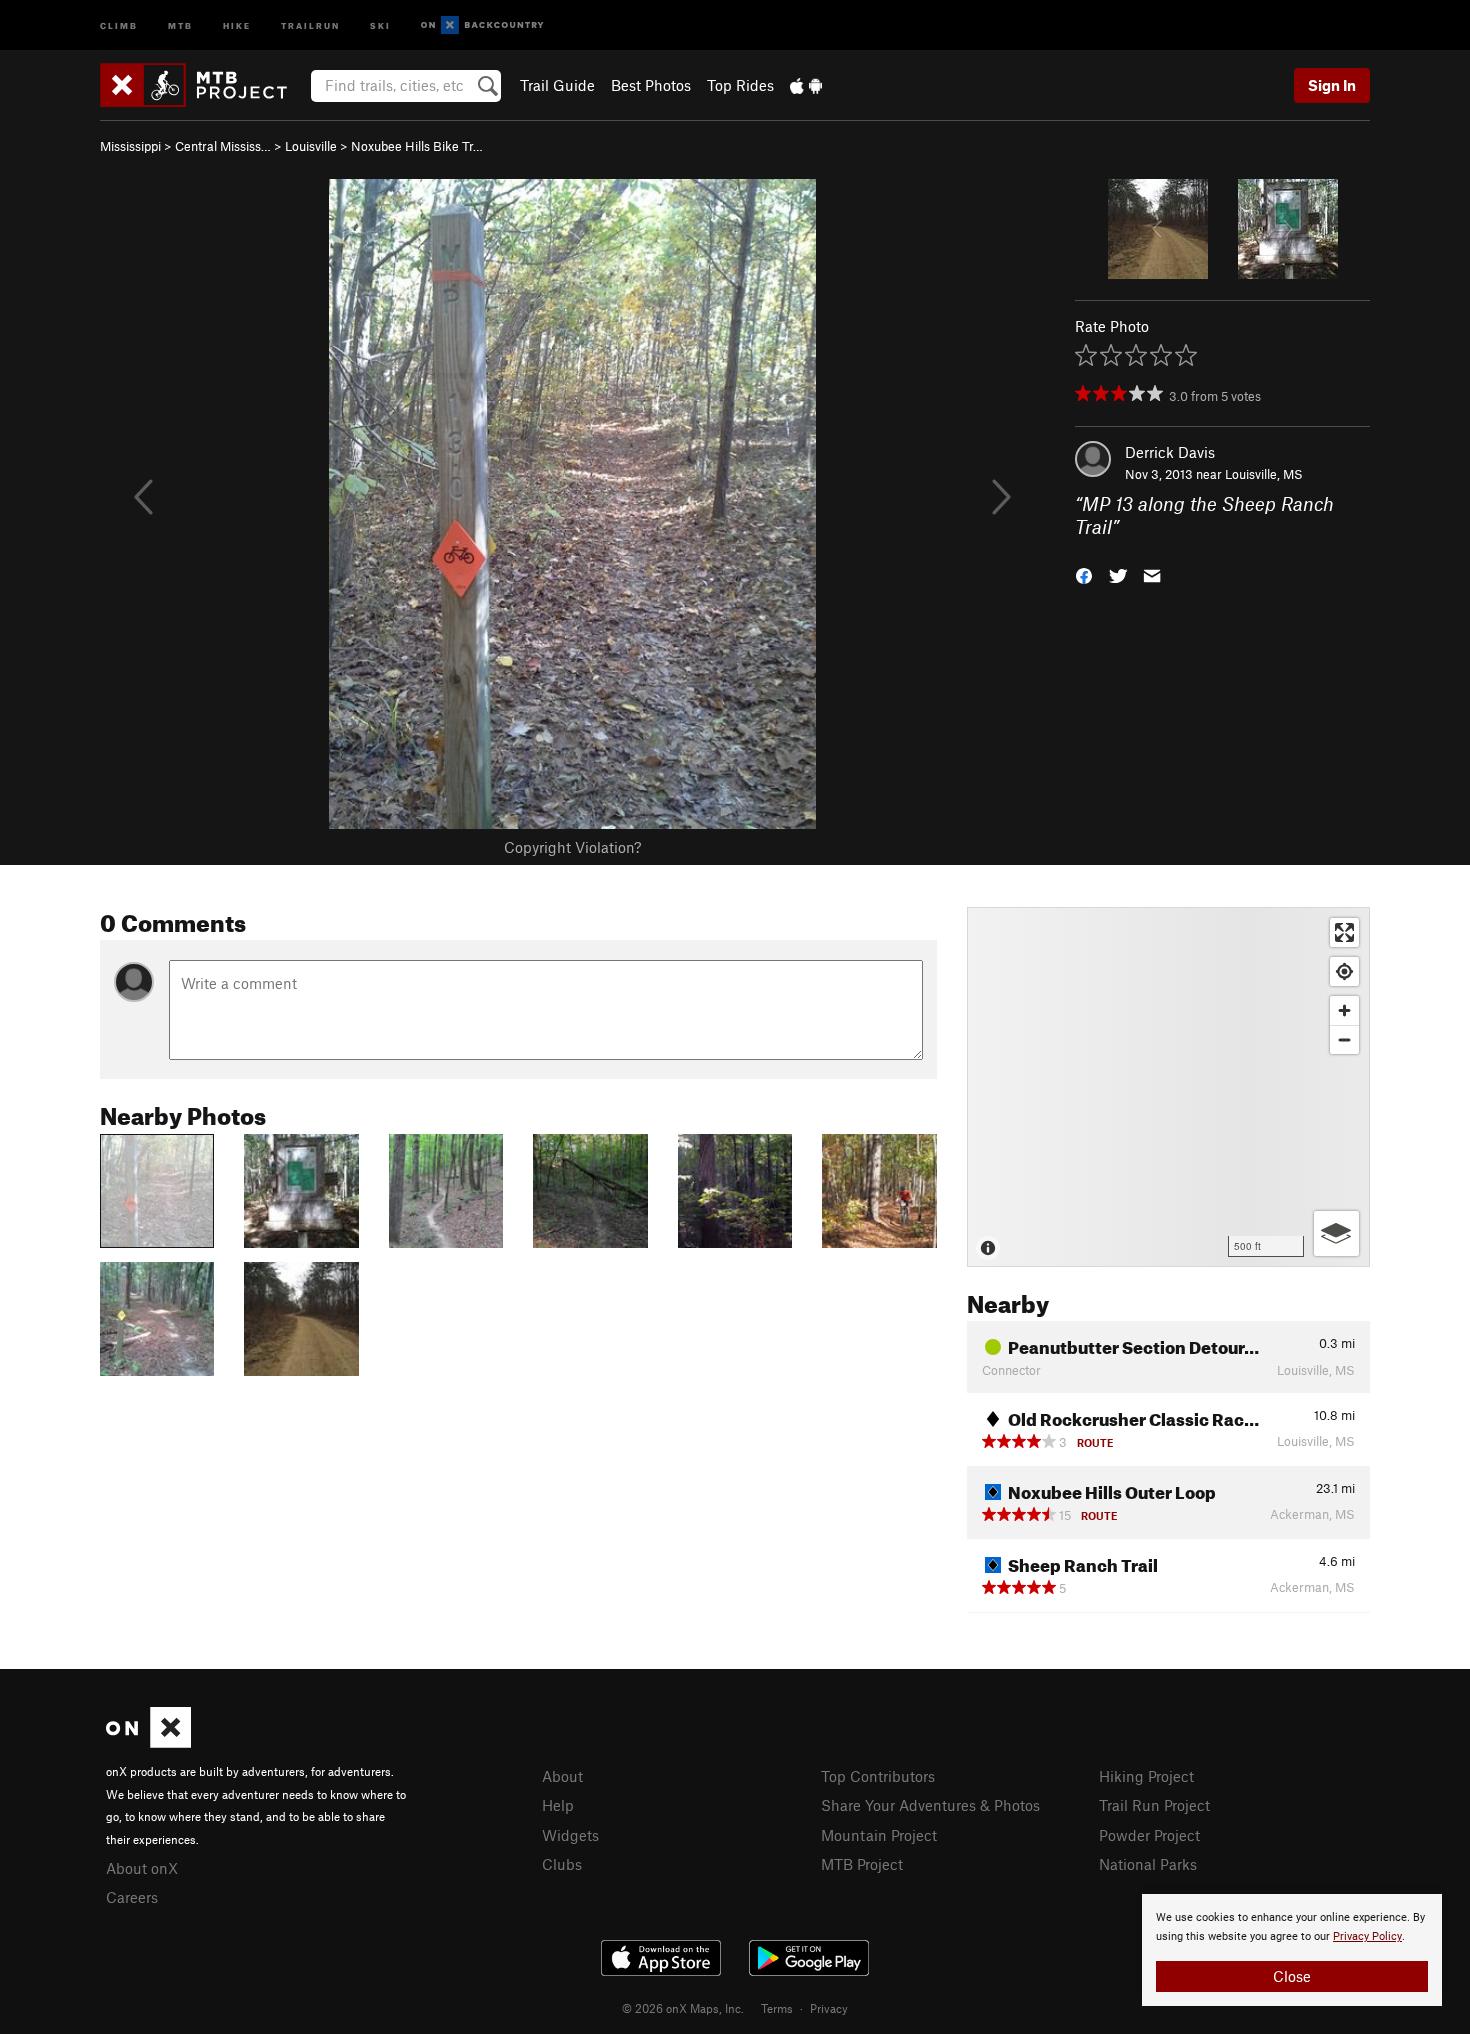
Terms (777, 2008)
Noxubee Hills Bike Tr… (417, 146)
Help (558, 1805)
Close (1292, 1976)
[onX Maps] (148, 1742)
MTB (180, 24)
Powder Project (1149, 1835)
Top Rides (740, 85)
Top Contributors (878, 1776)
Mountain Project (879, 1835)
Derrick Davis (1170, 452)
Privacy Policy (1367, 1936)
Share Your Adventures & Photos (930, 1805)
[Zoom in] (1344, 1010)
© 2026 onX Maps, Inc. (683, 2008)
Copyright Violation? (572, 847)
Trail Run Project (1154, 1805)
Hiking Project (1146, 1776)
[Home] (203, 85)
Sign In (1332, 85)
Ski (380, 24)
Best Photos (651, 85)
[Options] (1336, 1233)
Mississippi (130, 146)
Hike (237, 24)
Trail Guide (557, 85)
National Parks (1148, 1864)
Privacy (829, 2008)
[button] (1084, 573)
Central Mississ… (223, 146)
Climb (119, 24)
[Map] (1168, 1087)
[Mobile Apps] (806, 85)
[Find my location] (1344, 971)
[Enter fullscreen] (1344, 932)
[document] (1292, 1950)
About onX (142, 1868)
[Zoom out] (1344, 1039)
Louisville (311, 146)
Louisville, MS (1264, 474)
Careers (132, 1897)
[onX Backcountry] (482, 25)
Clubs (562, 1864)
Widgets (570, 1835)
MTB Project (862, 1864)
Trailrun (310, 24)
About (562, 1776)
